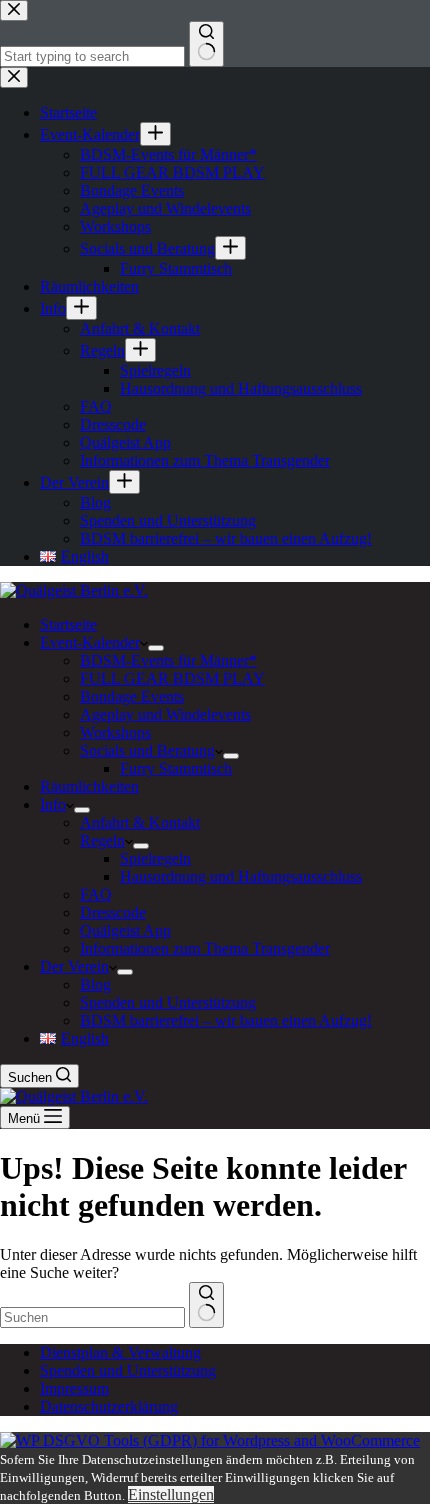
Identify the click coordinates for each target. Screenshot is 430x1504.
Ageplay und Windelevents (165, 714)
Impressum (74, 1388)
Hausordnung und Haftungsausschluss (241, 876)
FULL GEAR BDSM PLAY (172, 678)
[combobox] (92, 1317)
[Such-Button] (206, 1305)
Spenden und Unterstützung (168, 1002)
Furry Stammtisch (176, 768)
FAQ (96, 894)
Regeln (102, 840)
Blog (95, 984)
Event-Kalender (90, 642)
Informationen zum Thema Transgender (205, 948)
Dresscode (113, 912)
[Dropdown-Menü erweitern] (156, 648)
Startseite (68, 624)
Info (53, 804)
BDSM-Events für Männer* (168, 660)
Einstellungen (171, 1494)
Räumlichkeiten (89, 786)
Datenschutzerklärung (109, 1406)
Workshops (115, 732)
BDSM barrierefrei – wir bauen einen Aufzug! (226, 1020)
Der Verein (74, 966)
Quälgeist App (125, 930)
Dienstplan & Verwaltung (120, 1352)
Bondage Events (132, 696)
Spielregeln (155, 858)
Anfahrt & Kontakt (140, 822)
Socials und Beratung (147, 750)
